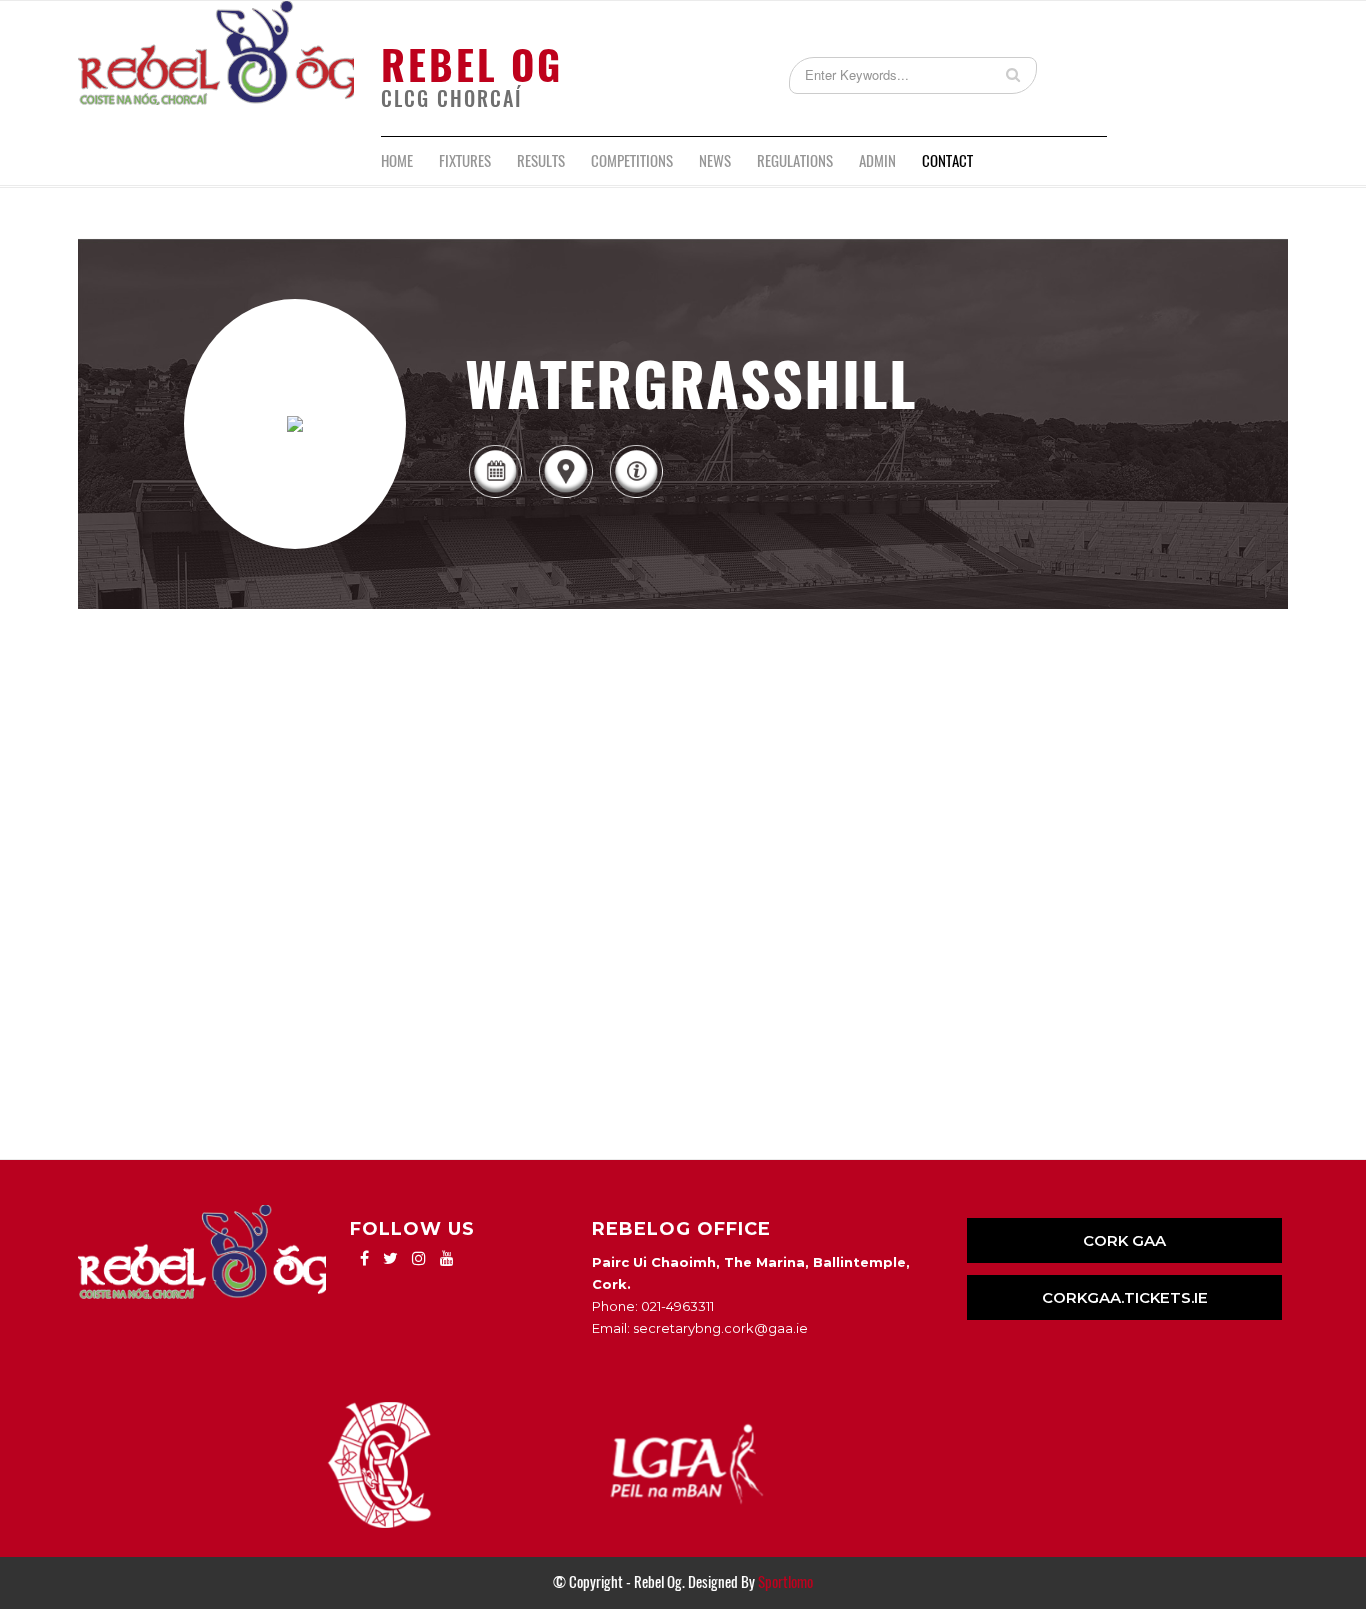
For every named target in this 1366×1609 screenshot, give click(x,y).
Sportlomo (785, 1582)
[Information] (636, 496)
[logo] (216, 68)
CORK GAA (1124, 1240)
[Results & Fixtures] (495, 496)
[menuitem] (397, 161)
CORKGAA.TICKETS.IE (1125, 1297)
